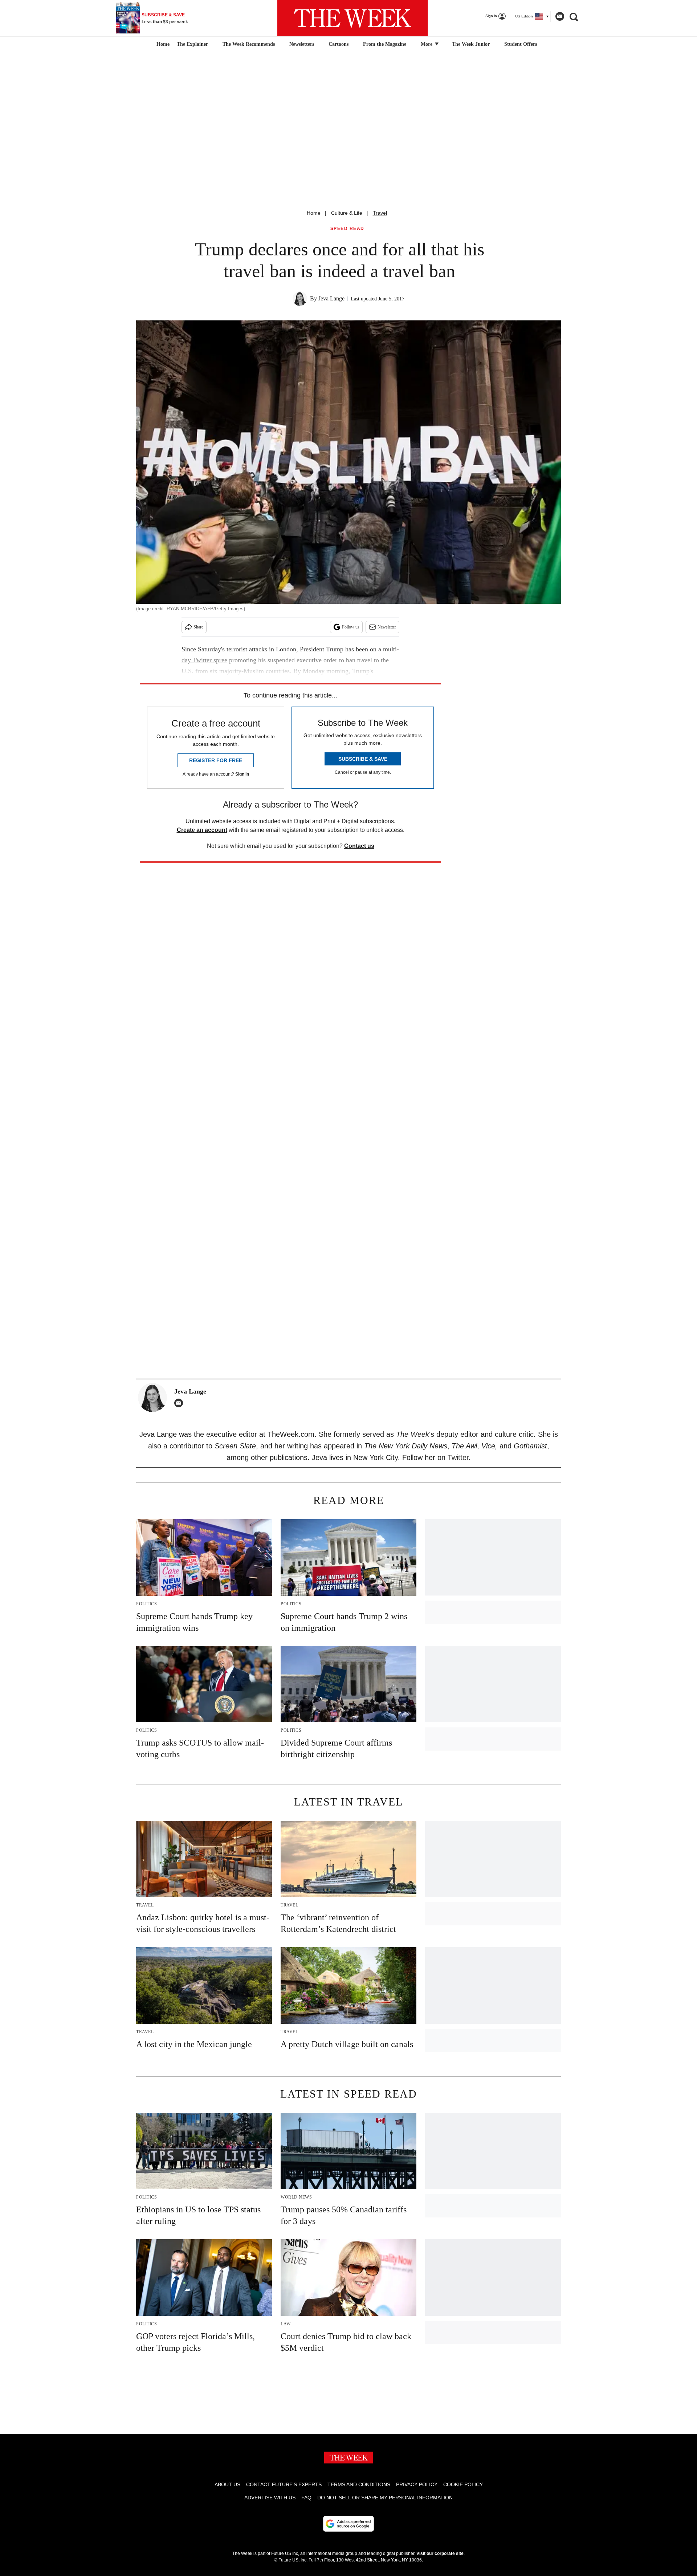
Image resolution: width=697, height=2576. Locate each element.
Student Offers (521, 44)
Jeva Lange (331, 298)
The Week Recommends (249, 44)
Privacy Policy (417, 2484)
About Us (227, 2484)
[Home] (162, 44)
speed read (347, 229)
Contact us (359, 846)
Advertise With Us (270, 2498)
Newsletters (302, 44)
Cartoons (339, 44)
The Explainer (192, 44)
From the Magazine (385, 44)
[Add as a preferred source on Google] (348, 2524)
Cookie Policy (463, 2484)
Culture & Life (347, 213)
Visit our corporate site (440, 2553)
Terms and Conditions (359, 2484)
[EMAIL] (180, 1403)
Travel (380, 213)
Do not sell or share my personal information (385, 2498)
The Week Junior (471, 44)
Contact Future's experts (284, 2484)
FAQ (306, 2498)
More (427, 44)
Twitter (458, 1457)
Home (314, 213)
